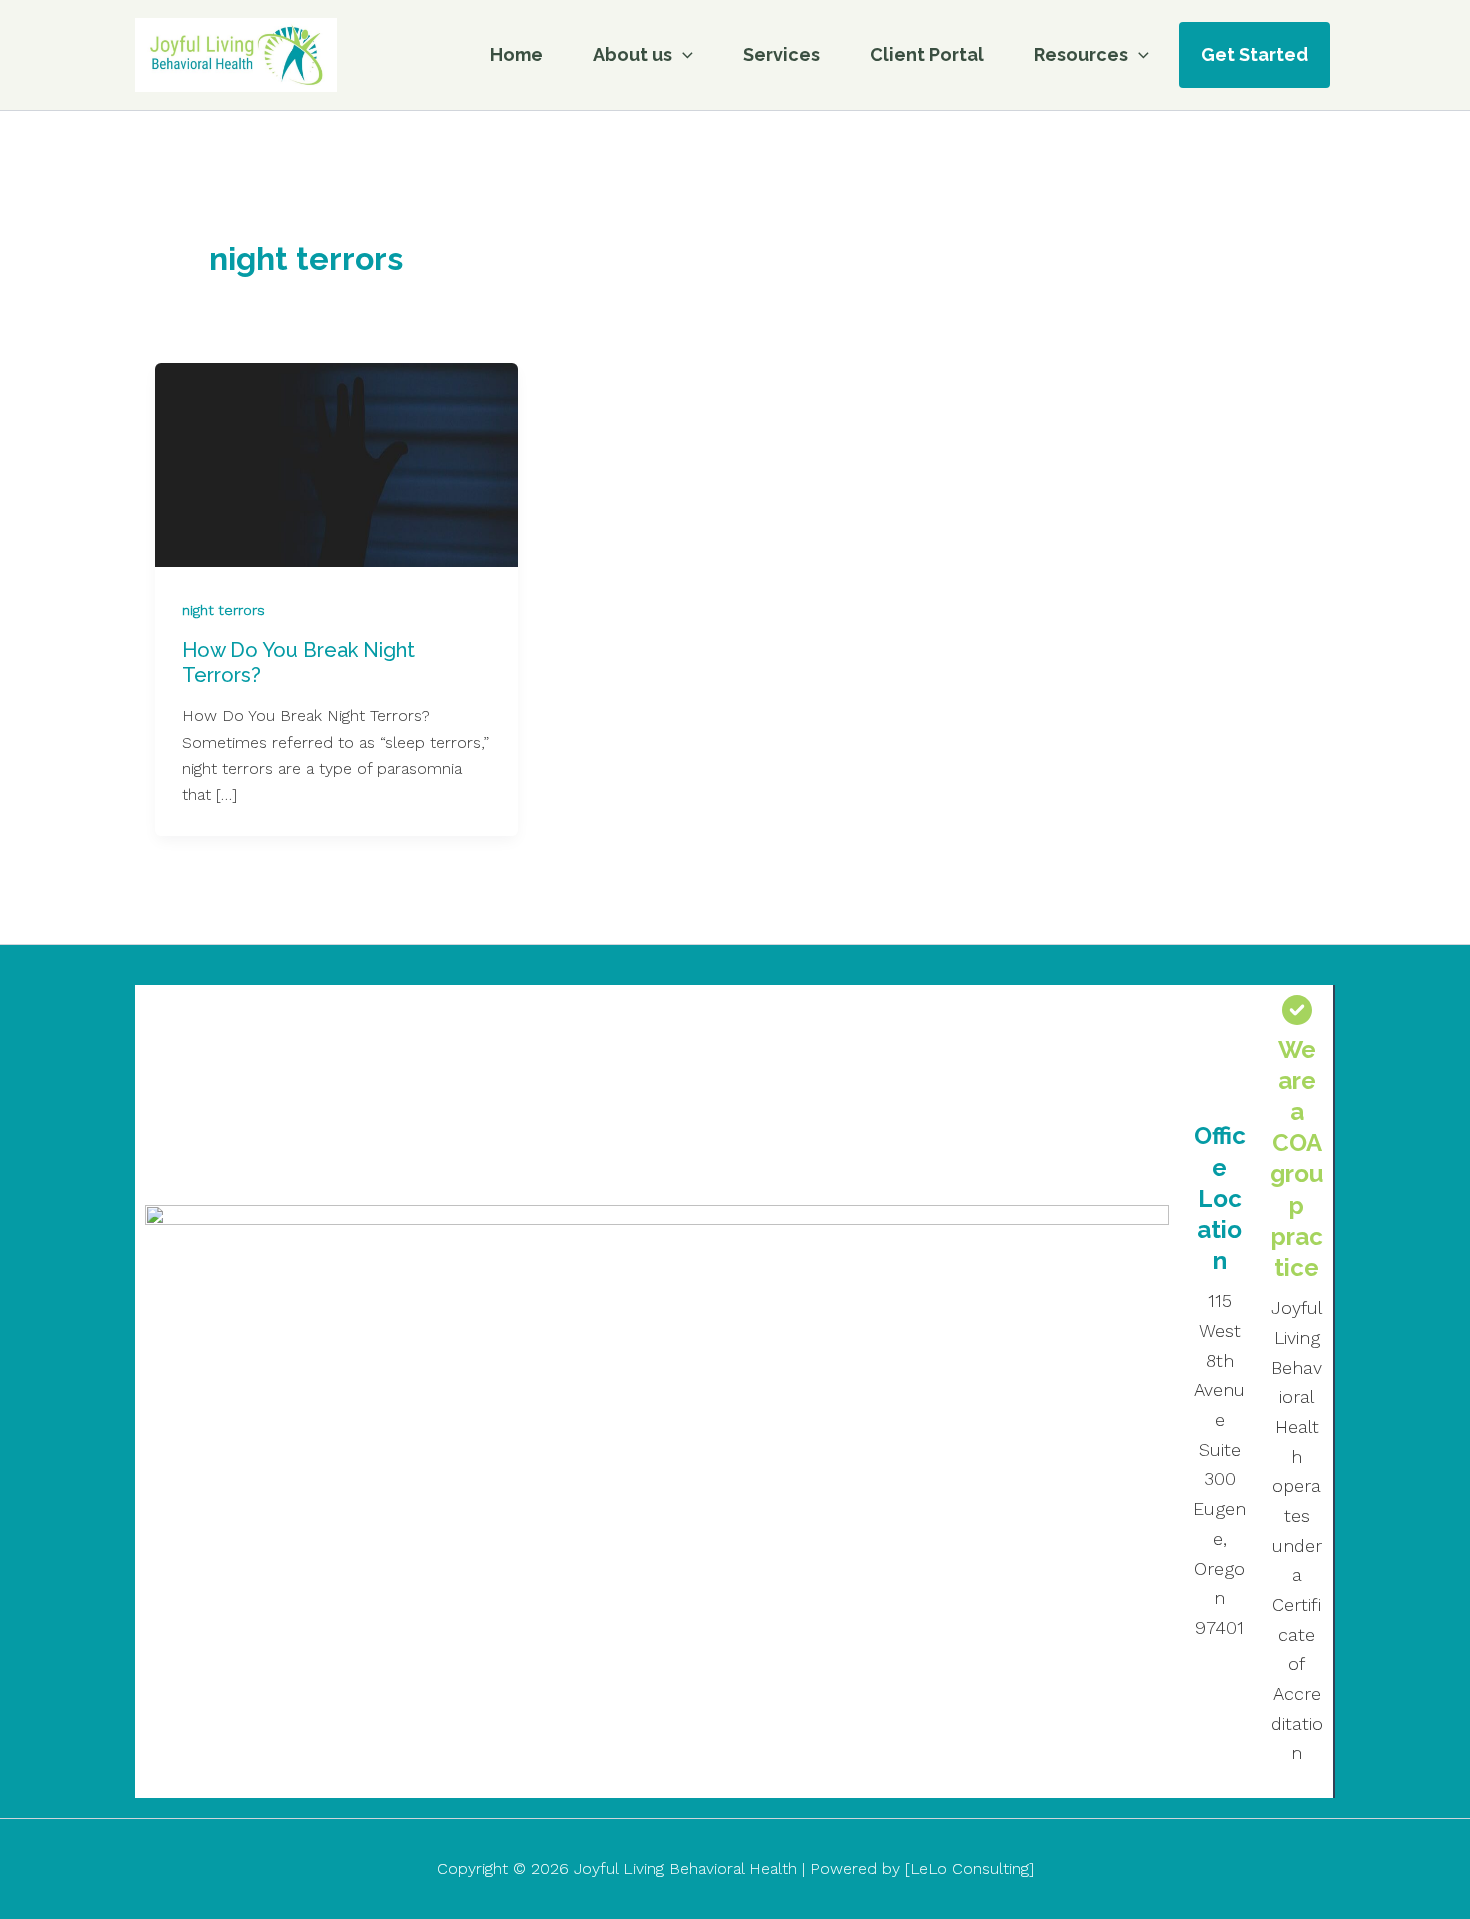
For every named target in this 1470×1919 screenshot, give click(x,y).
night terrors (223, 610)
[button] (682, 55)
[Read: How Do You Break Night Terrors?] (336, 463)
